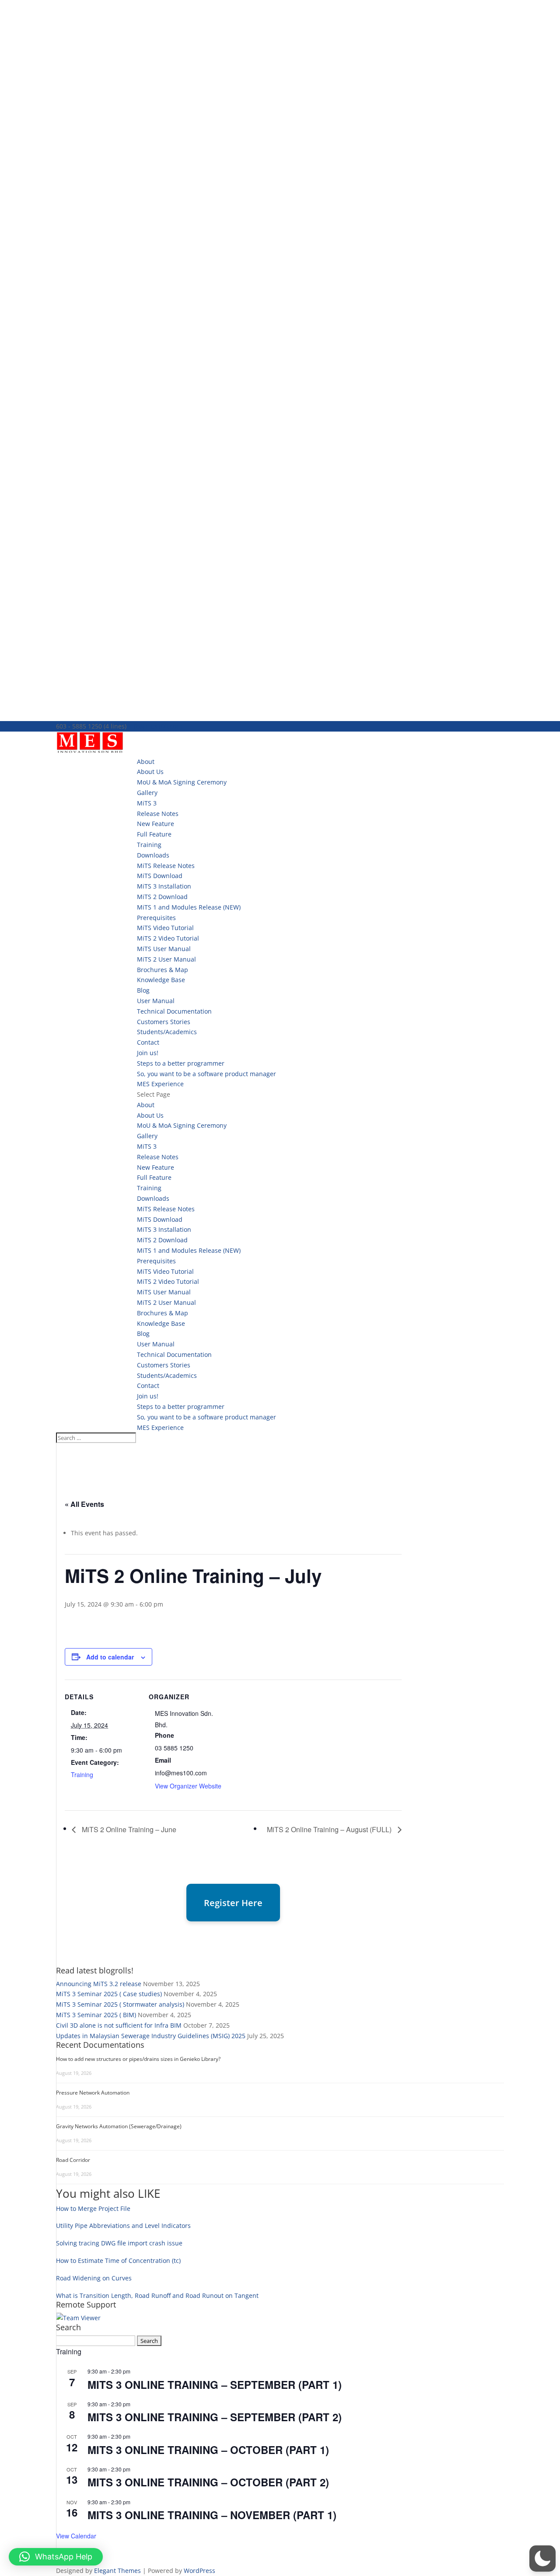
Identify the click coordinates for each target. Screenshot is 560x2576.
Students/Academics (167, 1032)
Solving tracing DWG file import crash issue (119, 2243)
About (146, 762)
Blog (143, 990)
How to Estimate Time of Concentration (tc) (118, 2261)
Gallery (147, 793)
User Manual (156, 1001)
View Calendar (76, 2536)
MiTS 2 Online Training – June (128, 1829)
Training (149, 845)
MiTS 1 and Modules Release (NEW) (189, 907)
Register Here (233, 1903)
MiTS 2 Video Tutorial (168, 938)
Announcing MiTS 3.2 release (99, 1984)
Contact (148, 1042)
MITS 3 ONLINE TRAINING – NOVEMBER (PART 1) (212, 2515)
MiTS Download (160, 876)
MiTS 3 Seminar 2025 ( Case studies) (109, 1994)
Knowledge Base (161, 980)
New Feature (156, 824)
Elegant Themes (117, 2571)
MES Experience (160, 1084)
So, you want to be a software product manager (206, 1074)
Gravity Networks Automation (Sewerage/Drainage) (119, 2126)
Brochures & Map (163, 970)
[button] (542, 2559)
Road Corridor (73, 2160)
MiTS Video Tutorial (165, 928)
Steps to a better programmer (181, 1063)
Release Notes (158, 814)
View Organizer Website (188, 1786)
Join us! (148, 1053)
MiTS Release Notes (166, 866)
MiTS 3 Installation (164, 886)
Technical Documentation (174, 1011)
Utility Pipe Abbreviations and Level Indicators (123, 2226)
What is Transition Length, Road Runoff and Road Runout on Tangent (157, 2295)
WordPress (199, 2571)
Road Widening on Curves (94, 2278)
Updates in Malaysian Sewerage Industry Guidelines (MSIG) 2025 (151, 2036)
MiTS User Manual (164, 949)
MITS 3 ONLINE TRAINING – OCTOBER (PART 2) (208, 2482)
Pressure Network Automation (93, 2093)
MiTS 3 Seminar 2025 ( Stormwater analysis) (120, 2004)
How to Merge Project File (93, 2208)
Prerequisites (156, 918)
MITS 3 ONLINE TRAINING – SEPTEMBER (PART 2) (215, 2417)
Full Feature (154, 834)
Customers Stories (164, 1022)
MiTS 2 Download (162, 897)
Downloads (153, 855)
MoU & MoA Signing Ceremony (182, 782)
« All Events (84, 1504)
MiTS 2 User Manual (166, 959)
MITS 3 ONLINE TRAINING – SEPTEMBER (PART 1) (215, 2384)
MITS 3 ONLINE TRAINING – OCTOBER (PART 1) (208, 2450)
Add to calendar (110, 1657)
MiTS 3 (147, 803)
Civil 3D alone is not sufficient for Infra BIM (119, 2025)
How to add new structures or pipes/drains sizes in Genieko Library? (138, 2059)
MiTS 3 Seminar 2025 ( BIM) (96, 2015)
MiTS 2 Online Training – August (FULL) (330, 1829)
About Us (150, 772)
